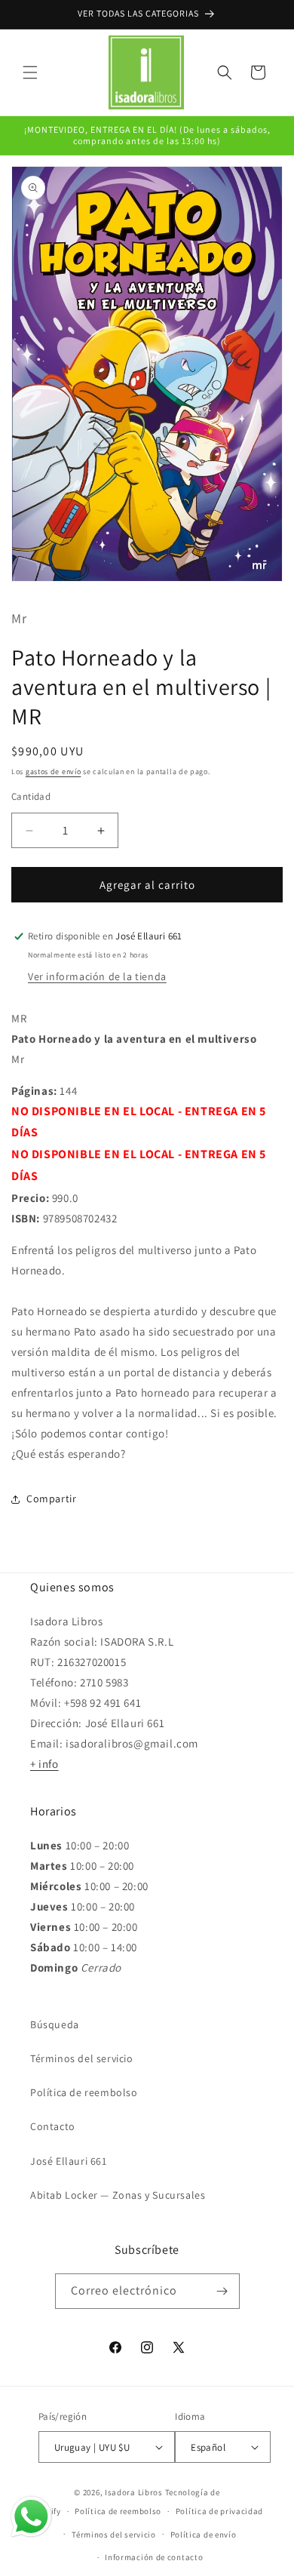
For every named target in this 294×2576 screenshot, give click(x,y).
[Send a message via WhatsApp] (31, 2517)
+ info (44, 1764)
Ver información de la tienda (97, 976)
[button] (30, 72)
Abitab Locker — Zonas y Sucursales (118, 2195)
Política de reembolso (84, 2092)
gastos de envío (54, 772)
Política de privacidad (219, 2511)
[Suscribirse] (222, 2291)
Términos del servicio (82, 2058)
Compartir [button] (51, 1499)
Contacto (53, 2126)
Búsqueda (55, 2024)
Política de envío (204, 2535)
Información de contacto (154, 2557)
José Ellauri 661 (69, 2161)
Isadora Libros (134, 2492)
